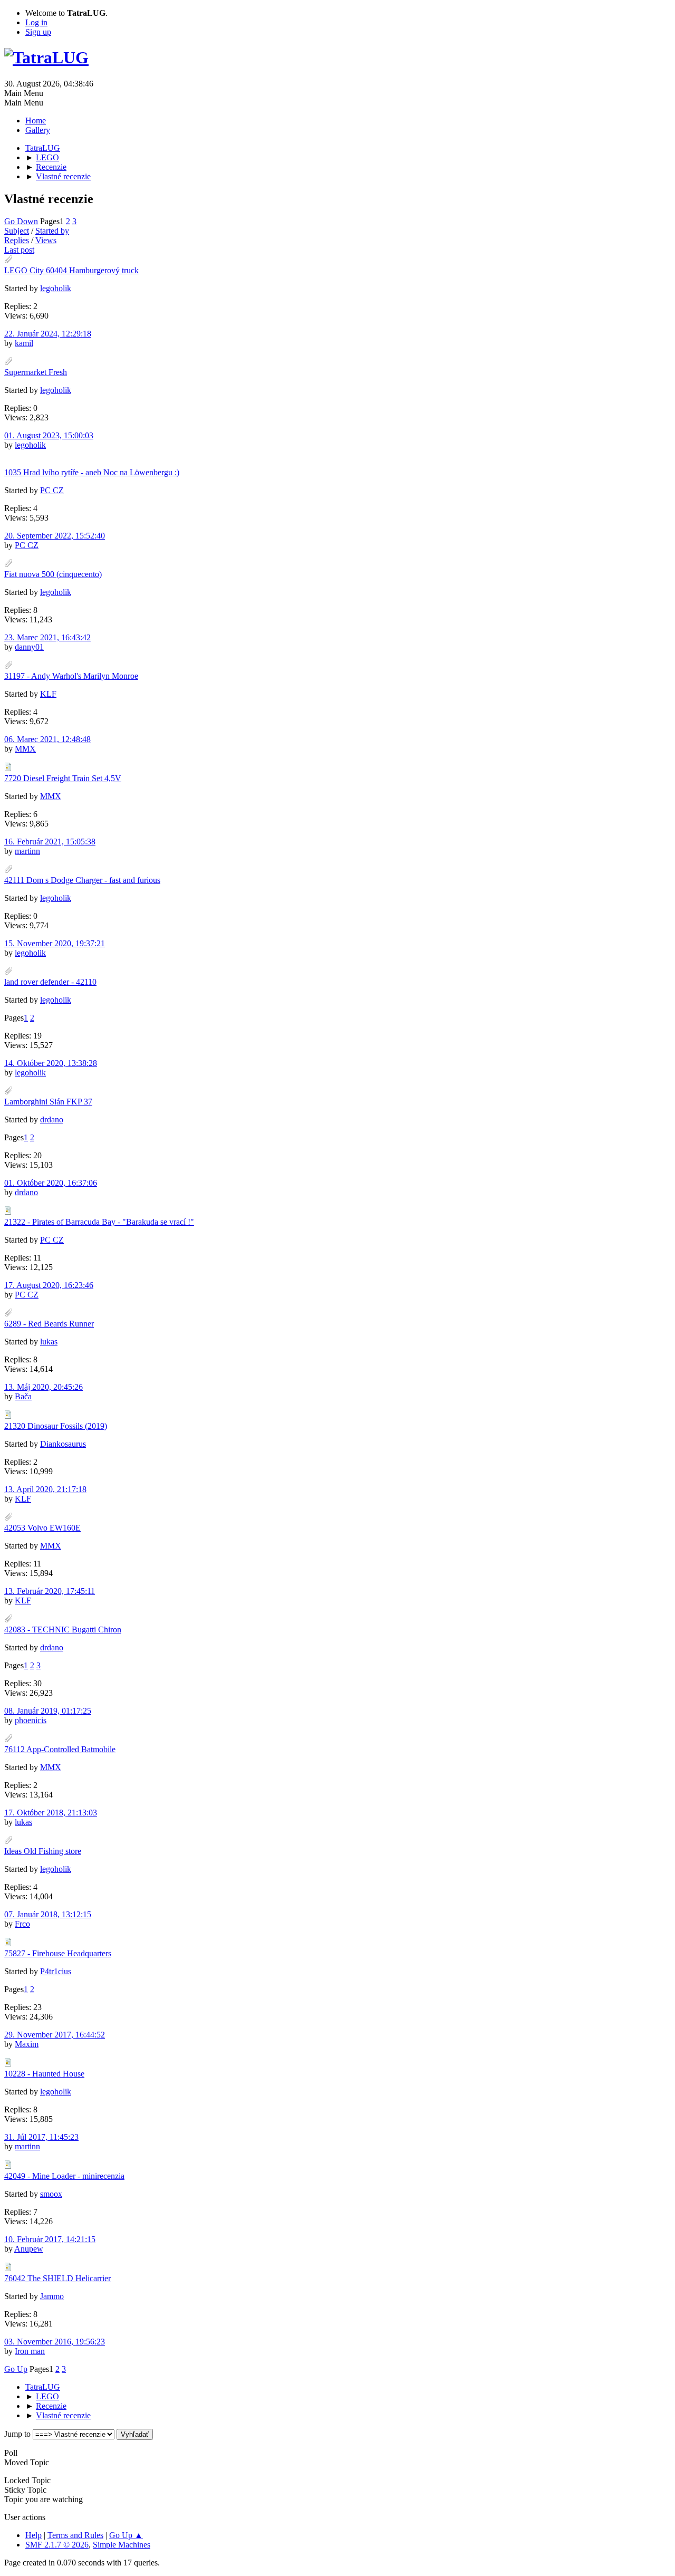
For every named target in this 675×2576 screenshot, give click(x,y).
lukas (49, 1342)
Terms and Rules (75, 2535)
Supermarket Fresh (36, 372)
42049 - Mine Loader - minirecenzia (64, 2176)
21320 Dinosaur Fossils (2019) (56, 1426)
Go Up (16, 2369)
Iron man (30, 2351)
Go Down (21, 221)
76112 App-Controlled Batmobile (60, 1749)
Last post (19, 250)
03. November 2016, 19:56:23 (55, 2342)
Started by (52, 231)
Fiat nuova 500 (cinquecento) (53, 574)
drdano (52, 1119)
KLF (48, 694)
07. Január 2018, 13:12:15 (48, 1914)
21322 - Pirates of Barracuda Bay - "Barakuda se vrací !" (99, 1222)
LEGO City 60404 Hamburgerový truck (71, 270)
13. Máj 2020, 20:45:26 (44, 1387)
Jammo (52, 2296)
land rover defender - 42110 (50, 982)
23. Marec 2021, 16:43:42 (47, 637)
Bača (23, 1396)
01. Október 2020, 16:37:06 (51, 1183)
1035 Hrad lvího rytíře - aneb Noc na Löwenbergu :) (92, 472)
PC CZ (52, 490)
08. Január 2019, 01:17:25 (48, 1711)
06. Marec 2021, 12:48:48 (47, 739)
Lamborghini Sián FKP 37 (48, 1102)
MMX (25, 749)
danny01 (29, 647)
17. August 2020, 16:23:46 (49, 1285)
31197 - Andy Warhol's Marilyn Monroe (71, 676)
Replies (17, 240)
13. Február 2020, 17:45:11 (50, 1591)
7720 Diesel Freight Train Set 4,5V (63, 778)
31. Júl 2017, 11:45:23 (41, 2137)
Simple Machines (122, 2545)
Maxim (27, 2044)
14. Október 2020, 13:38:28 (51, 1063)
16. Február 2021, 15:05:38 (50, 842)
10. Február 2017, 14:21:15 (50, 2239)
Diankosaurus (63, 1444)
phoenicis (31, 1720)
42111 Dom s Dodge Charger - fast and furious (82, 880)
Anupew (29, 2249)
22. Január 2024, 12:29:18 (48, 334)
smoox (51, 2194)
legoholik (56, 288)
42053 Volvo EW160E (42, 1528)
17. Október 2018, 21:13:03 (51, 1813)
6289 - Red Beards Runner (49, 1324)
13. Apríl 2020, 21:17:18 (45, 1489)
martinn (27, 851)
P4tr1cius (56, 1971)
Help (33, 2535)
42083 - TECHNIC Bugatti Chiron (63, 1630)
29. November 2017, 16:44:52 (55, 2035)
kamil (24, 343)
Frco (22, 1924)
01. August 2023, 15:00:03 (49, 435)
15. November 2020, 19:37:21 (55, 943)
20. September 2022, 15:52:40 (55, 536)
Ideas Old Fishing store (43, 1851)
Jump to (17, 2434)
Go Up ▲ (126, 2535)
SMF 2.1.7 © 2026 (57, 2545)
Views (46, 240)
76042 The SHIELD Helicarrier (57, 2278)
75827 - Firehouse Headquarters (58, 1953)
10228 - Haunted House (44, 2074)
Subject (17, 231)
